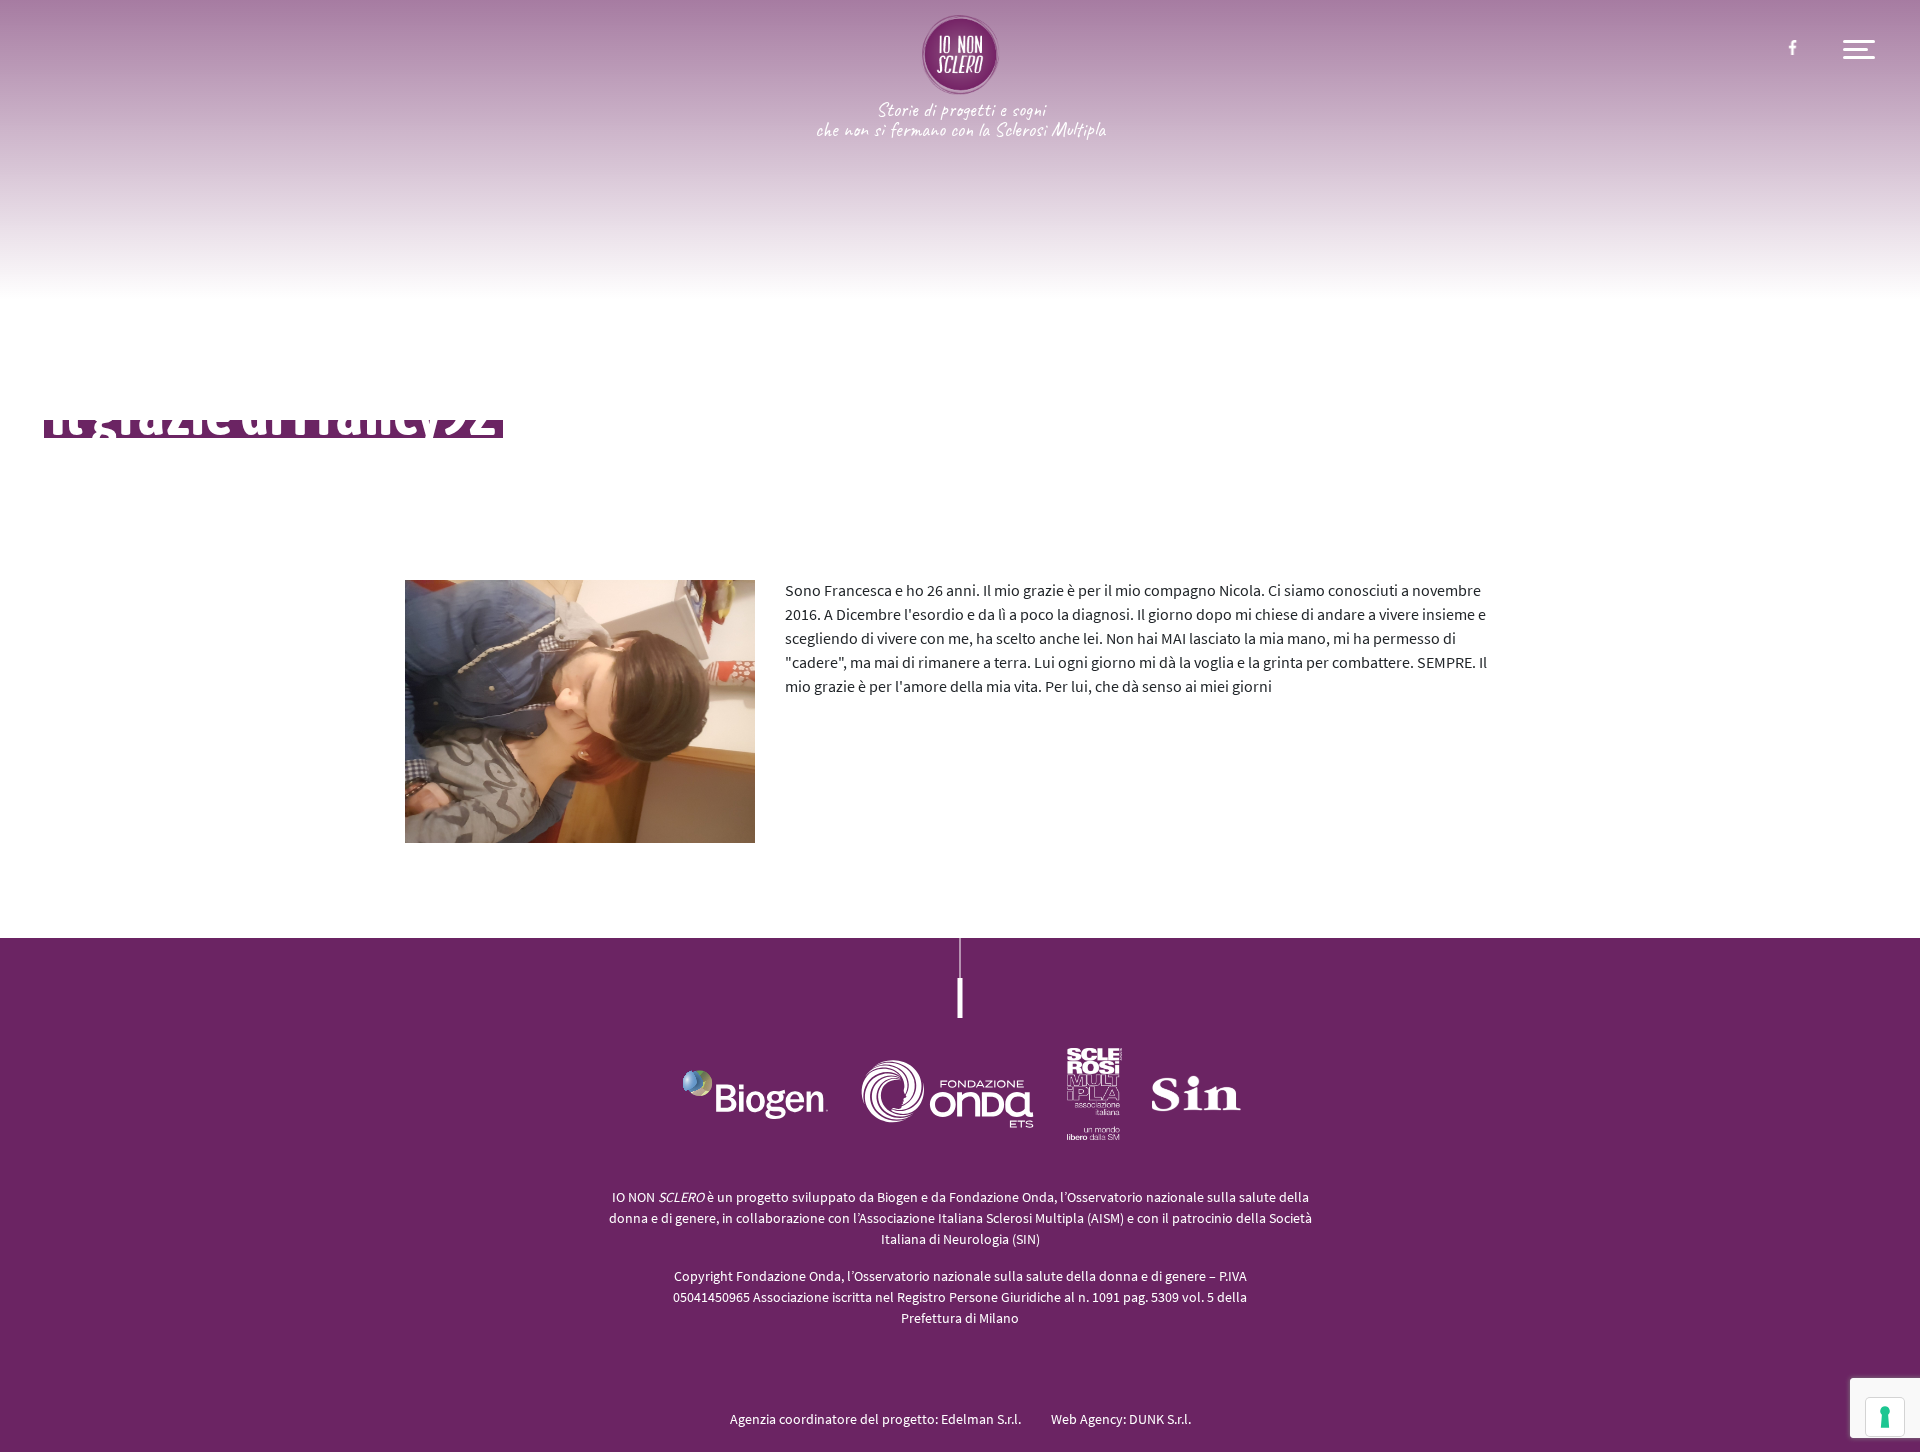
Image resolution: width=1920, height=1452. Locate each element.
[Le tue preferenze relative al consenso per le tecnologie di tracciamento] (1885, 1417)
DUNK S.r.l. (1160, 1420)
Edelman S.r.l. (981, 1420)
